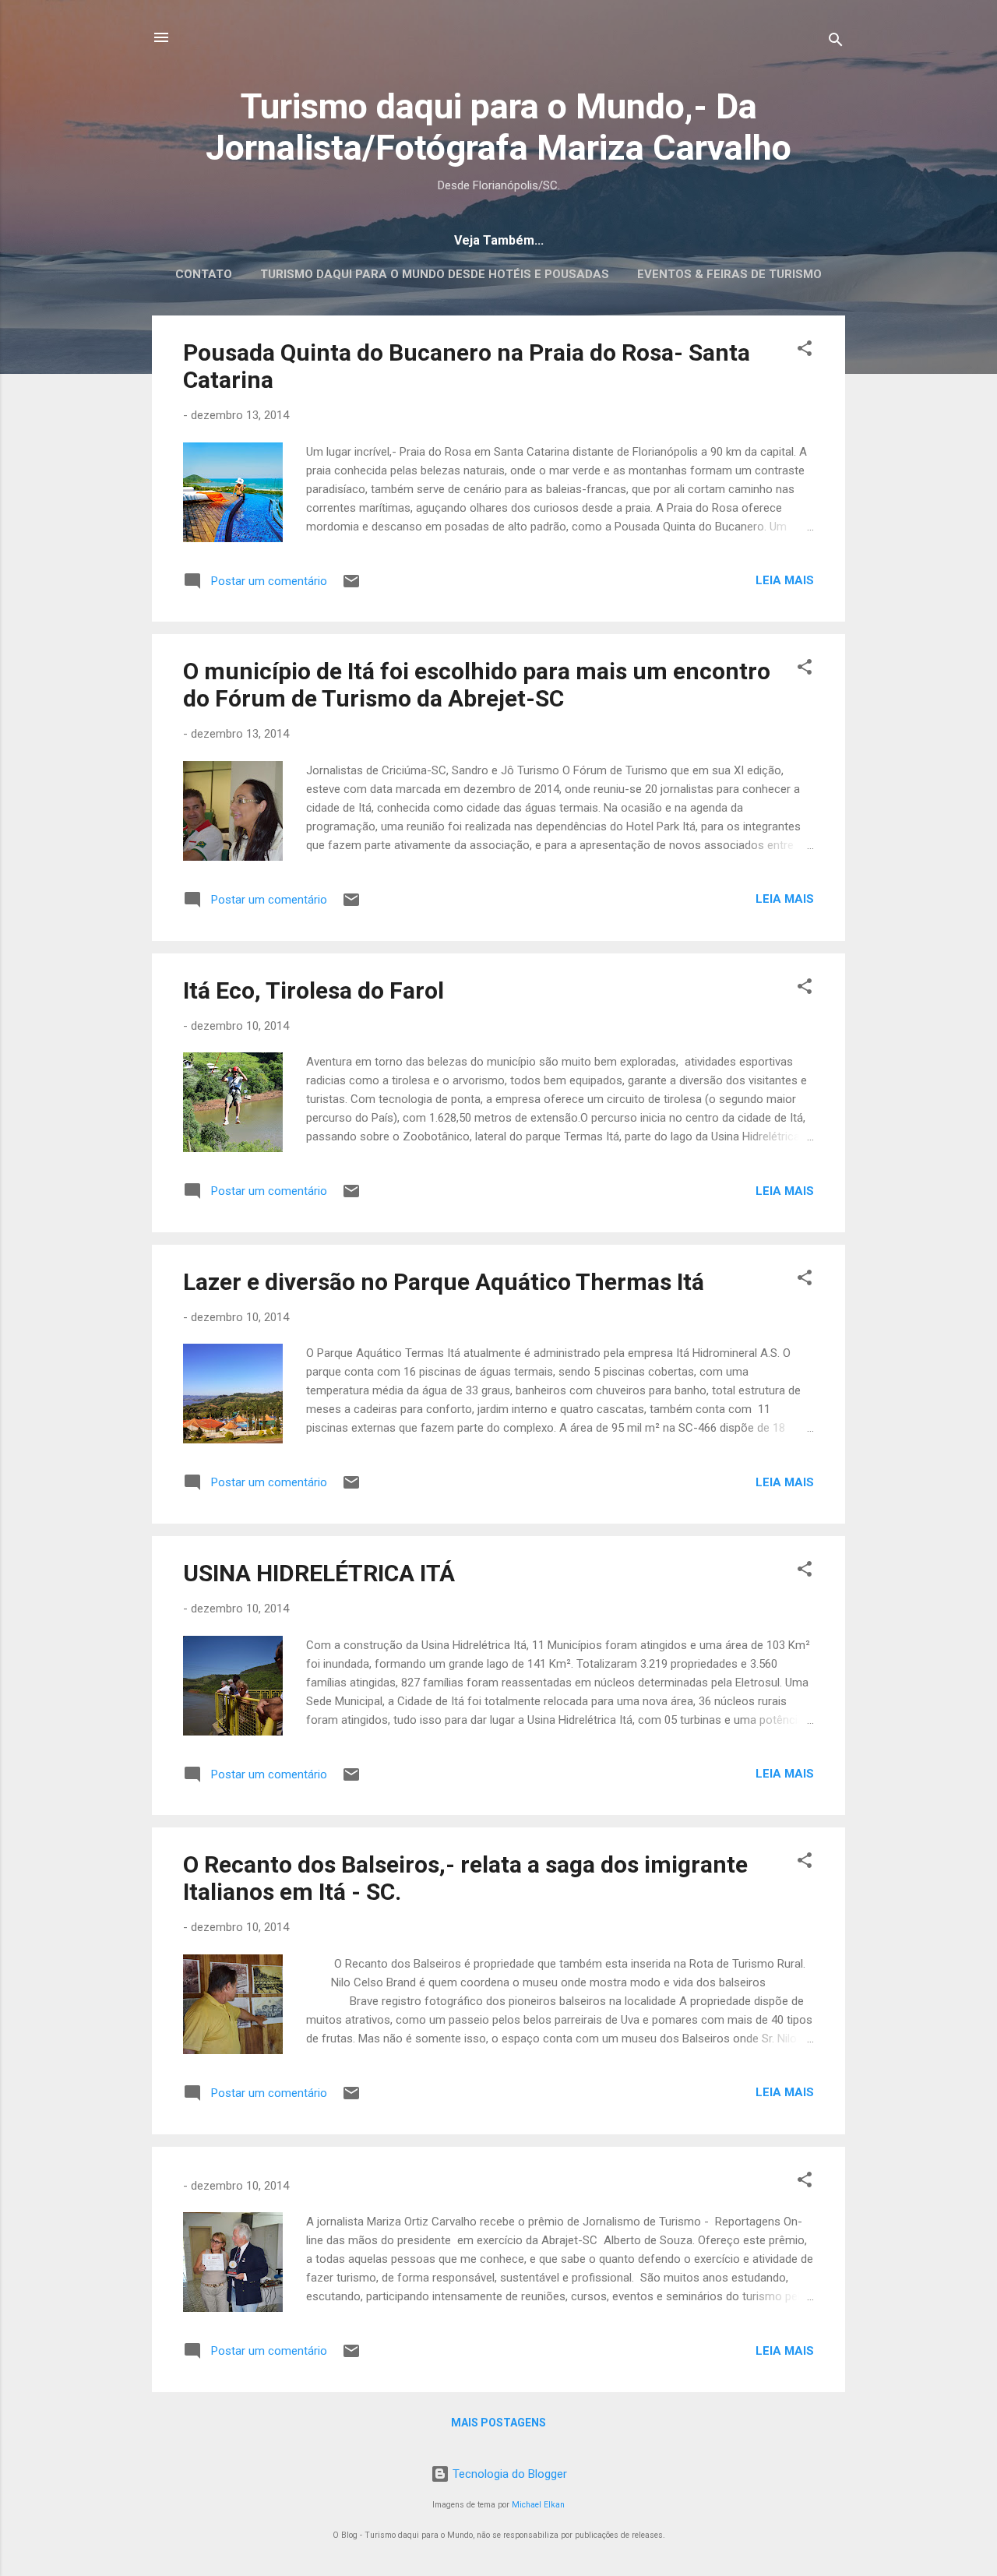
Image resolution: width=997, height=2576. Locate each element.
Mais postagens (498, 2423)
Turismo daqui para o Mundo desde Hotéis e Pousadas (435, 274)
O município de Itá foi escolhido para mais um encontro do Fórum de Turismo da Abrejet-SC (477, 685)
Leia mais (785, 580)
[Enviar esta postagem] (351, 587)
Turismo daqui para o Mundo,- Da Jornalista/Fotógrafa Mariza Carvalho (498, 127)
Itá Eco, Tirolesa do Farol (314, 990)
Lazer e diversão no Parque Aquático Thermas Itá (444, 1282)
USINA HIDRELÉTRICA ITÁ (319, 1573)
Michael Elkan (538, 2505)
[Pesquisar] (836, 42)
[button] (805, 351)
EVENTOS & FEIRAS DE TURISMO (729, 274)
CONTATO (204, 274)
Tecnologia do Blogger (508, 2474)
